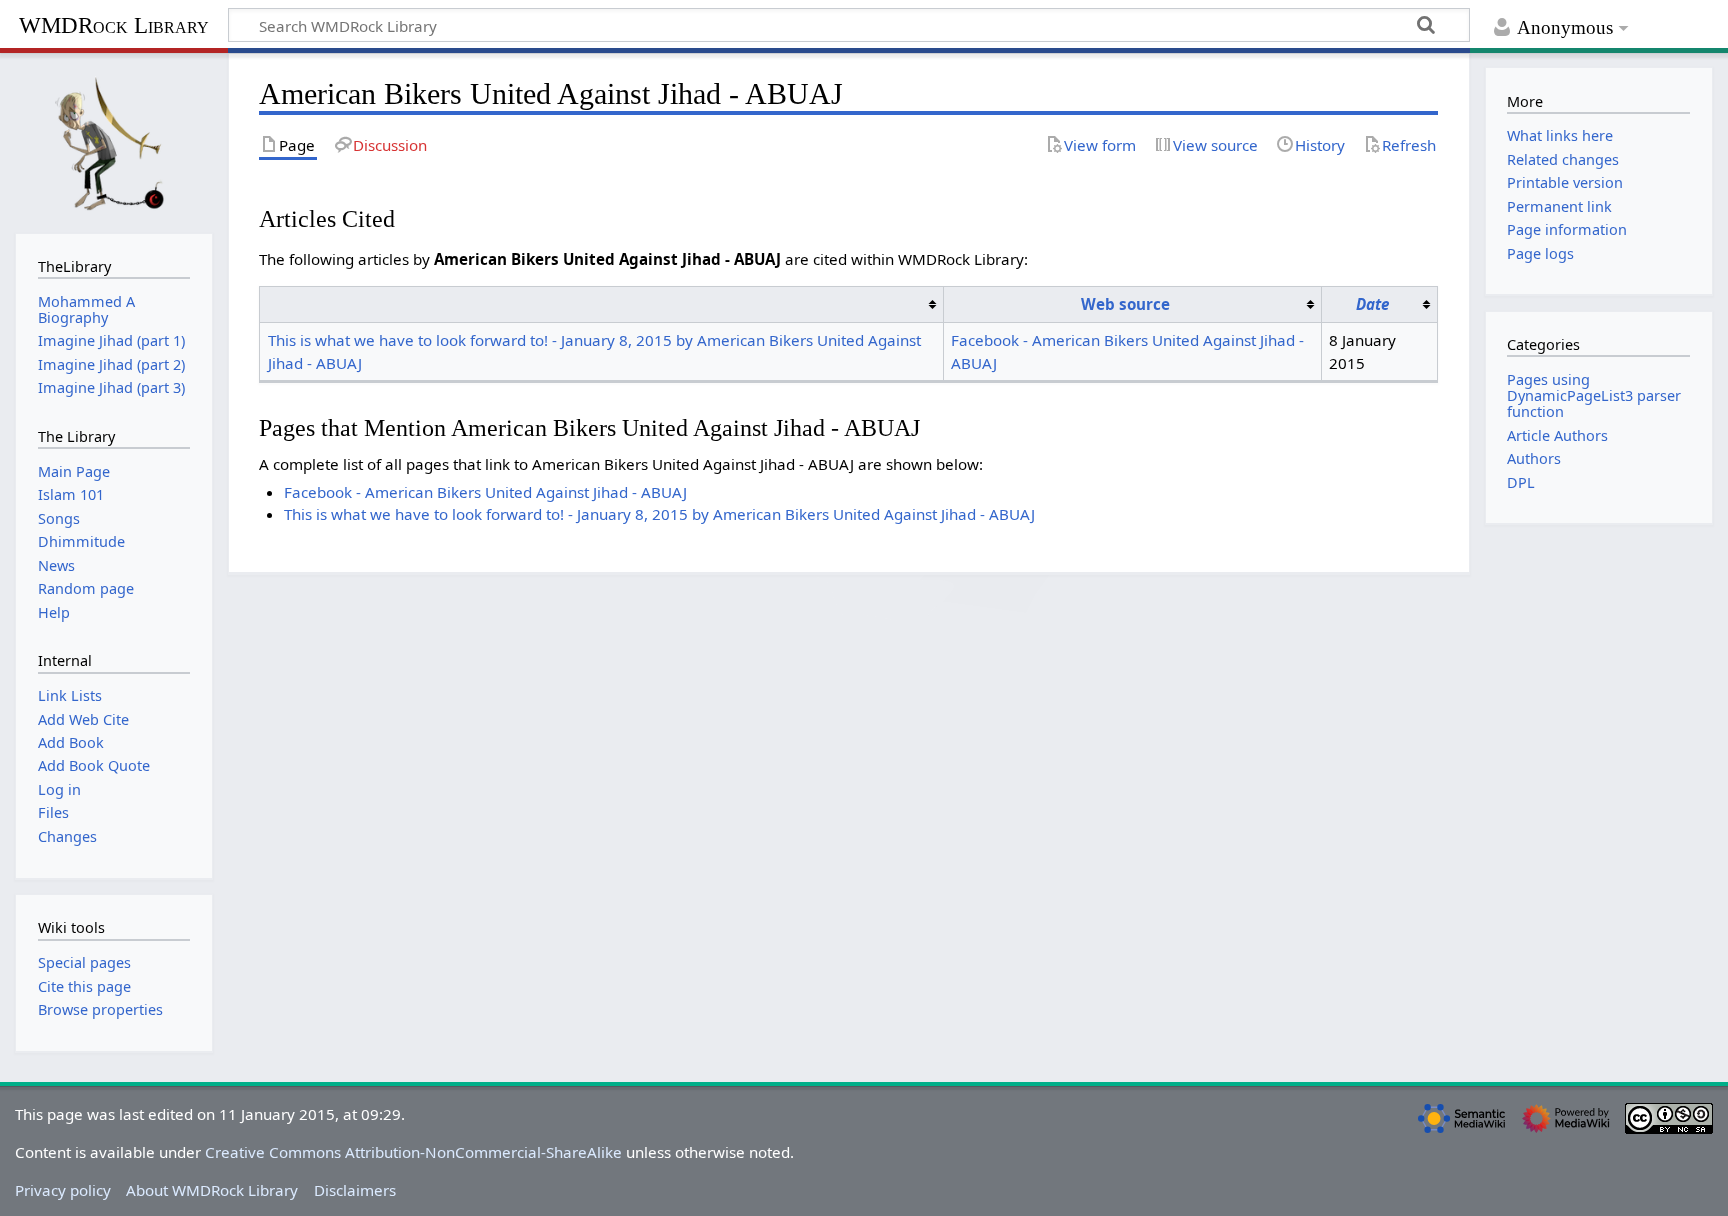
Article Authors (1557, 435)
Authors (1534, 458)
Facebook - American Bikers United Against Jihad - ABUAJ (485, 492)
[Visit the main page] (114, 141)
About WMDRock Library (212, 1190)
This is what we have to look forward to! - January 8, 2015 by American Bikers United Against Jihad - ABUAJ (659, 514)
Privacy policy (63, 1190)
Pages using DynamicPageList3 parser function (1594, 395)
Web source (1125, 304)
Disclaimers (355, 1190)
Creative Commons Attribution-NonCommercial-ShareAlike (413, 1152)
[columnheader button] (601, 304)
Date (1372, 304)
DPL (1521, 482)
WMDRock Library (114, 25)
